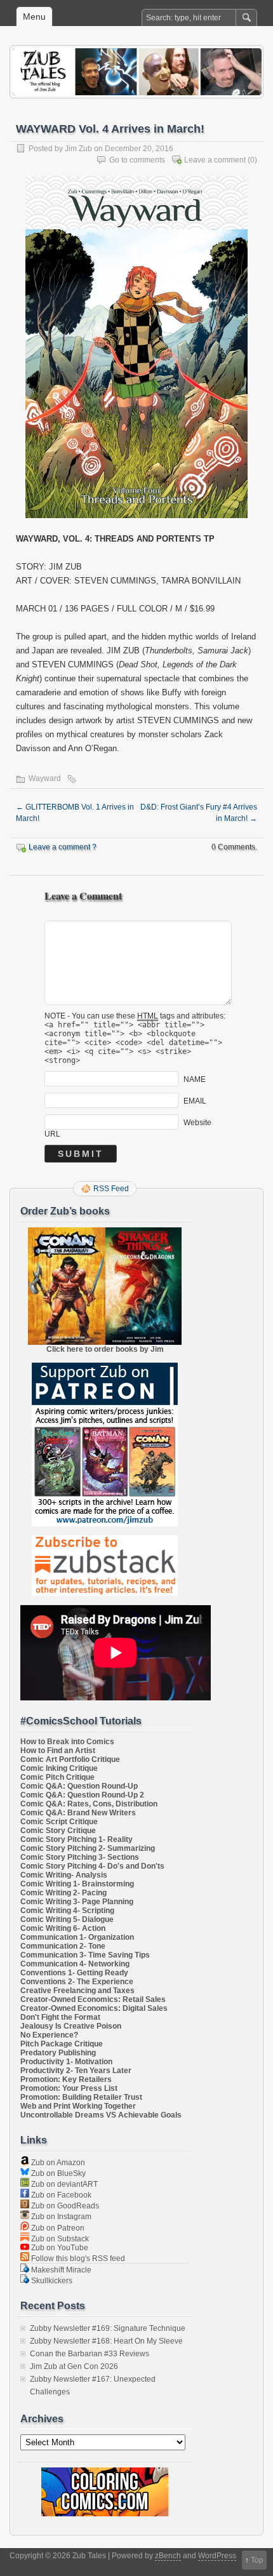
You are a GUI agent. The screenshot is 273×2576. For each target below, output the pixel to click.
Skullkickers (51, 2281)
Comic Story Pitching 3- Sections (80, 1857)
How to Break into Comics (67, 1742)
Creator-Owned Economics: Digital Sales (94, 2008)
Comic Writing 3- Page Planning (77, 1902)
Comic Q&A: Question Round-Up (79, 1786)
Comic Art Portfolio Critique (70, 1759)
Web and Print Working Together (78, 2106)
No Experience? (49, 2035)
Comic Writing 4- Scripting (67, 1911)
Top (257, 2560)
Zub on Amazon (57, 2163)
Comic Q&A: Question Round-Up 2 (82, 1795)
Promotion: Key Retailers (66, 2079)
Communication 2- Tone (63, 1946)
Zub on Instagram (60, 2217)
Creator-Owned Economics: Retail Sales (93, 1999)
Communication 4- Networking (75, 1964)
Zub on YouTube (59, 2248)
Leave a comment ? (63, 847)
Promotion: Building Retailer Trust (81, 2097)
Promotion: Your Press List (69, 2088)
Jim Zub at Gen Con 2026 (74, 2366)
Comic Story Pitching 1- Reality (77, 1839)
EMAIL (195, 1100)
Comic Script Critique (59, 1822)
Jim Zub (78, 149)
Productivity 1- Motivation (66, 2062)
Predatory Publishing (58, 2053)
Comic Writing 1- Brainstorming (77, 1884)
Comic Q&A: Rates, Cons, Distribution (89, 1804)
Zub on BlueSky (57, 2173)
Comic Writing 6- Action (63, 1928)
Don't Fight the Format (60, 2017)
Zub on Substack (59, 2239)
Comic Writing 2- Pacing (63, 1893)
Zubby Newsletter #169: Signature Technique (108, 2328)
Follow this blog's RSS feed (77, 2259)
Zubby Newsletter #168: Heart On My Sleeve (106, 2341)
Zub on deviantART (63, 2184)
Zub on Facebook (60, 2195)
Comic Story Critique (58, 1831)
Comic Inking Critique (59, 1768)
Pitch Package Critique (62, 2044)
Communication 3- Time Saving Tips (85, 1955)
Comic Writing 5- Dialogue (67, 1919)
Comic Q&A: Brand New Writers (78, 1813)
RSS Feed (111, 1189)
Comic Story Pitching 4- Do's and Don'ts (92, 1866)
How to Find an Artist (58, 1751)
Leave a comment (215, 160)
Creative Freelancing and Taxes (77, 1991)
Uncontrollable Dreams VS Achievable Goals (101, 2115)
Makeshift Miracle (60, 2270)
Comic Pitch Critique (57, 1777)
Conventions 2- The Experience (77, 1982)
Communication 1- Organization (77, 1937)
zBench (168, 2556)
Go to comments (137, 160)
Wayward (45, 778)
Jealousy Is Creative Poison (71, 2026)
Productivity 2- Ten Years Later (76, 2071)
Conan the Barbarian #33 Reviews (90, 2354)
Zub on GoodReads (64, 2206)
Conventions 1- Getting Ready (74, 1973)
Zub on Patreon (57, 2228)
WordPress (217, 2556)
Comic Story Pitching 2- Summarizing (88, 1848)
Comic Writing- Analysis (64, 1875)
